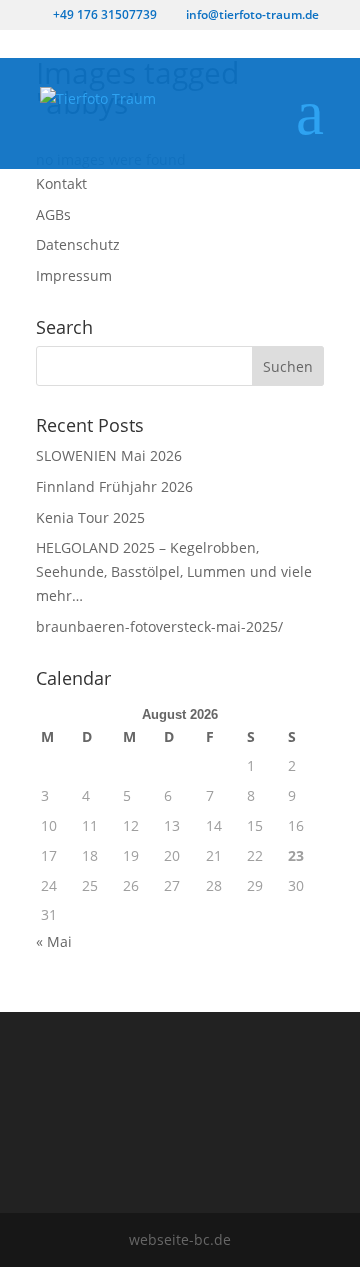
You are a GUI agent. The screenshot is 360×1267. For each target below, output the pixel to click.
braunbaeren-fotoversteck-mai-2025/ (159, 626)
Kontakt (61, 183)
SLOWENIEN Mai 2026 (109, 455)
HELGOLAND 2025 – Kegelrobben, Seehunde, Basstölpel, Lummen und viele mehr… (174, 571)
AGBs (53, 214)
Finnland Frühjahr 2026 (114, 486)
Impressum (74, 275)
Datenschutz (78, 244)
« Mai (54, 941)
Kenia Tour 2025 (90, 517)
